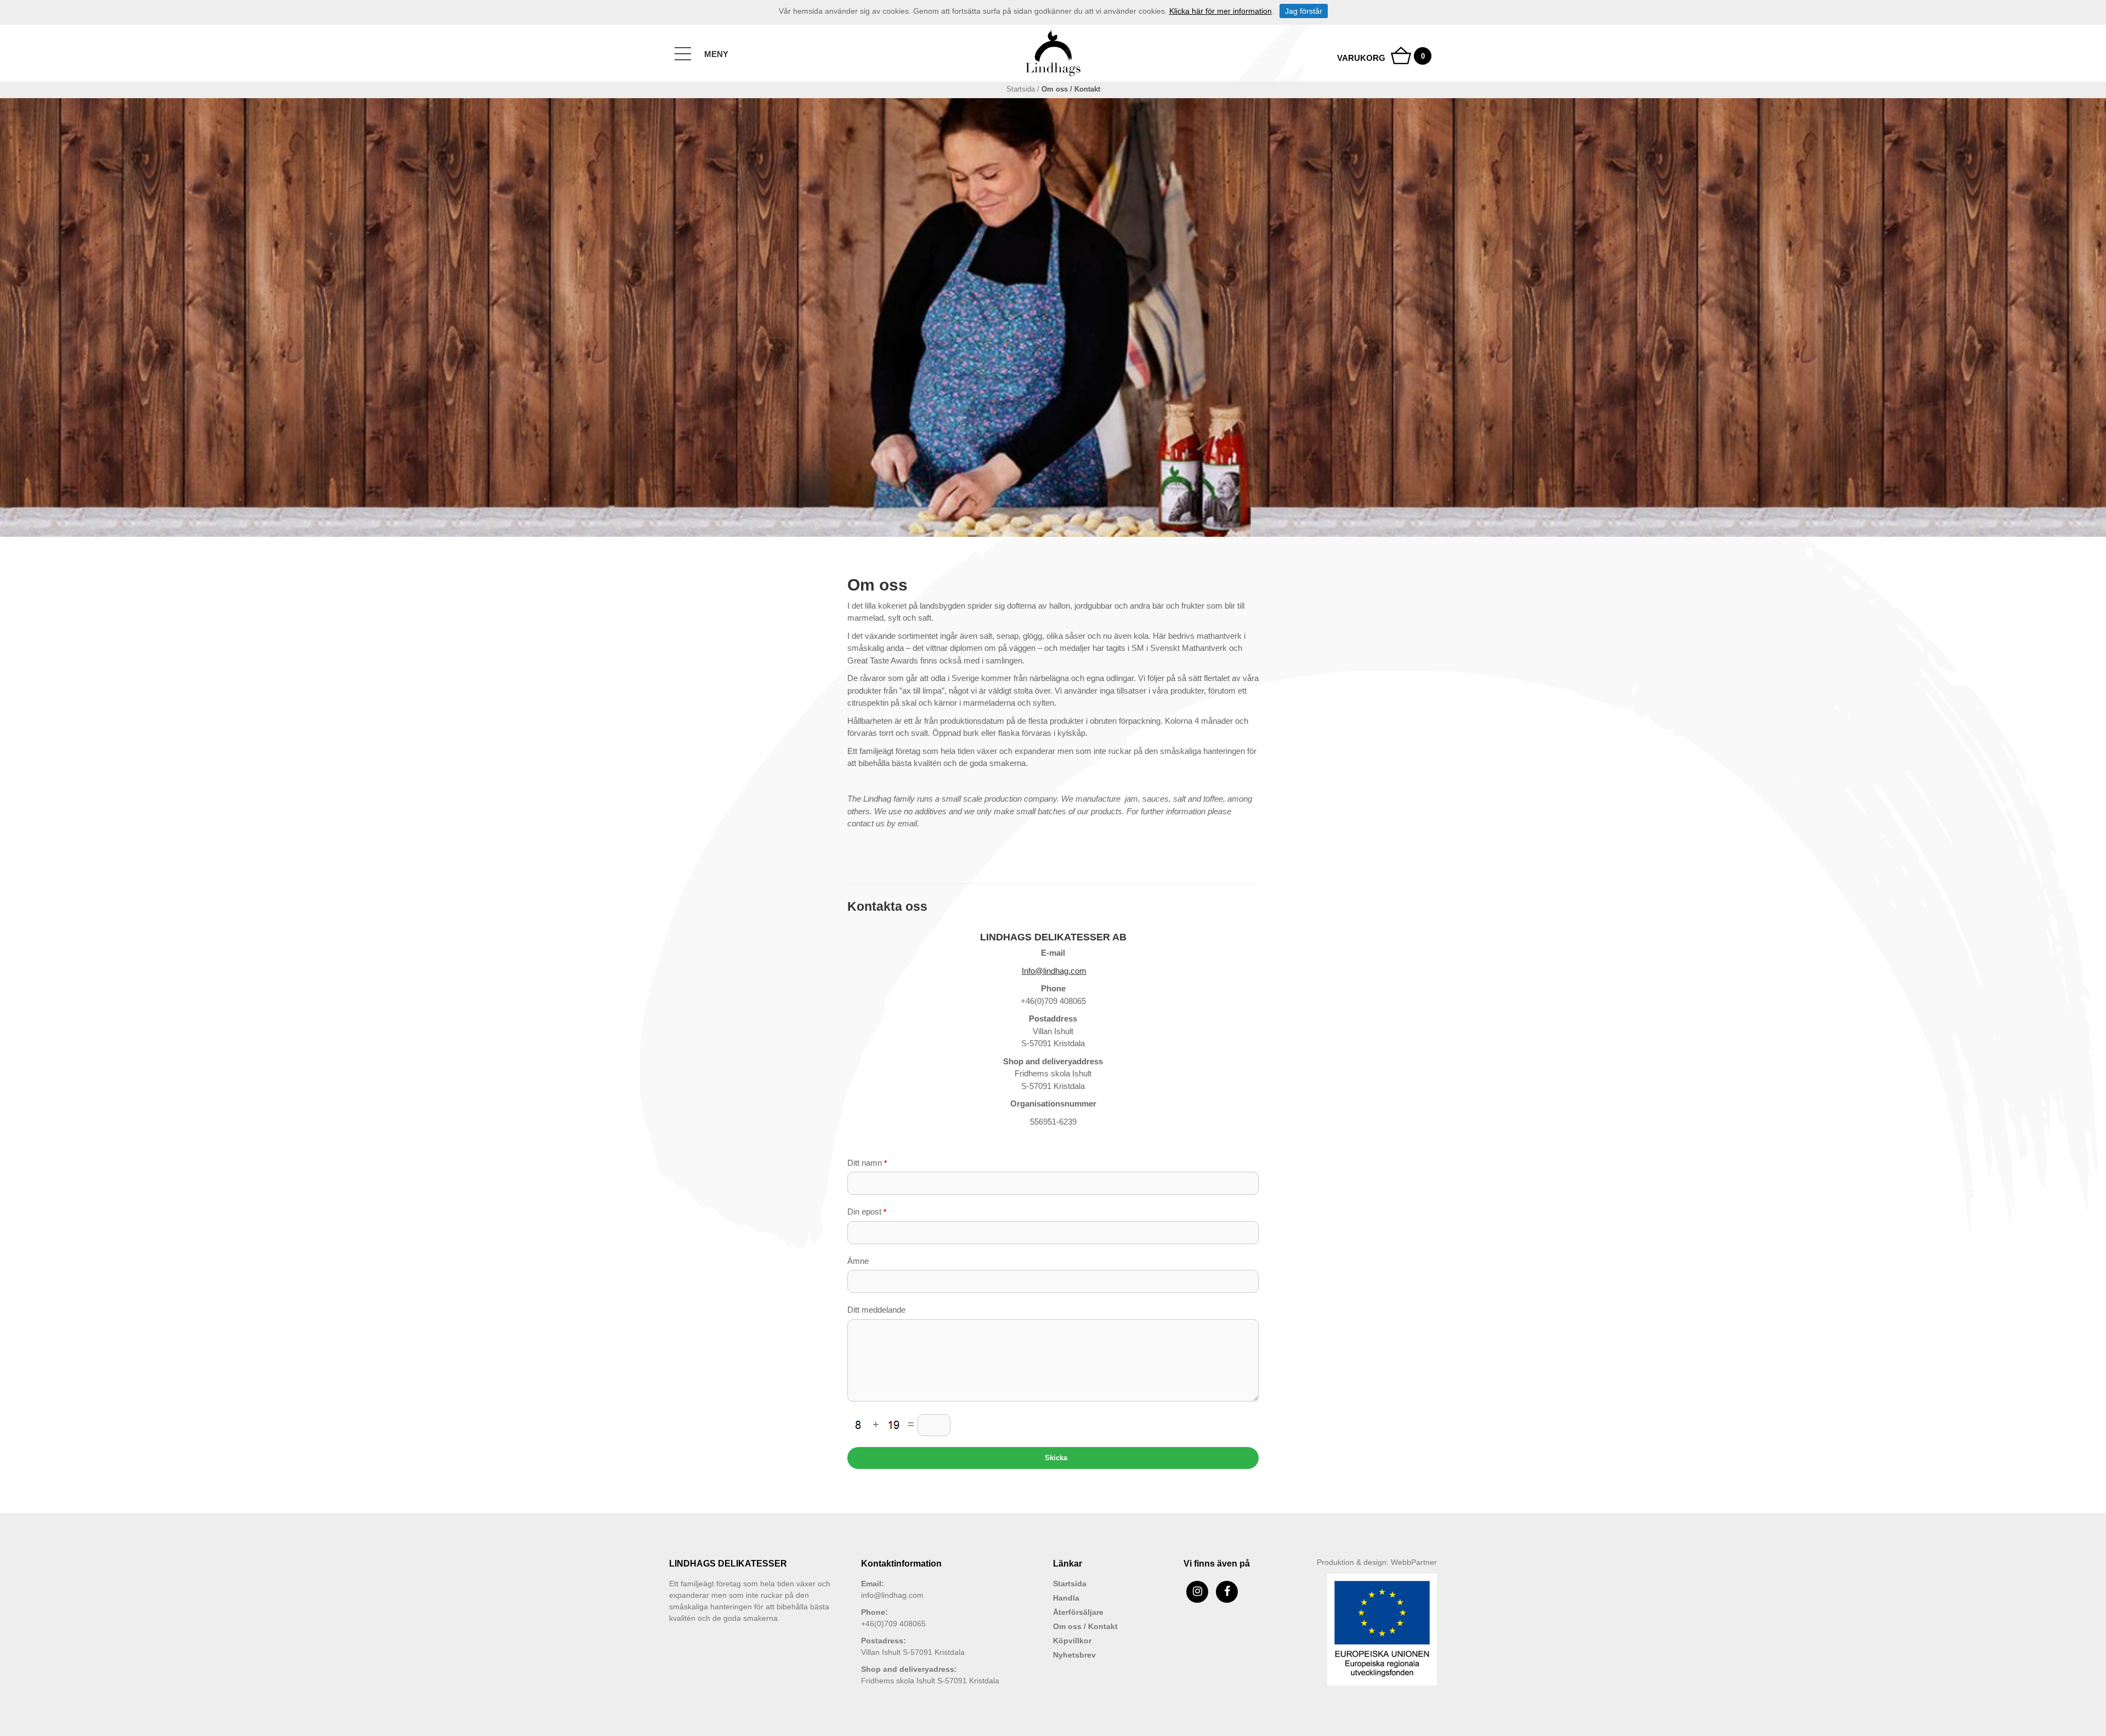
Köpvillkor (1072, 1641)
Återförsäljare (1078, 1612)
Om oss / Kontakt (1085, 1626)
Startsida (1021, 89)
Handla (1066, 1598)
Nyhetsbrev (1074, 1655)
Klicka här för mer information (1221, 11)
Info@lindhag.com (1054, 971)
